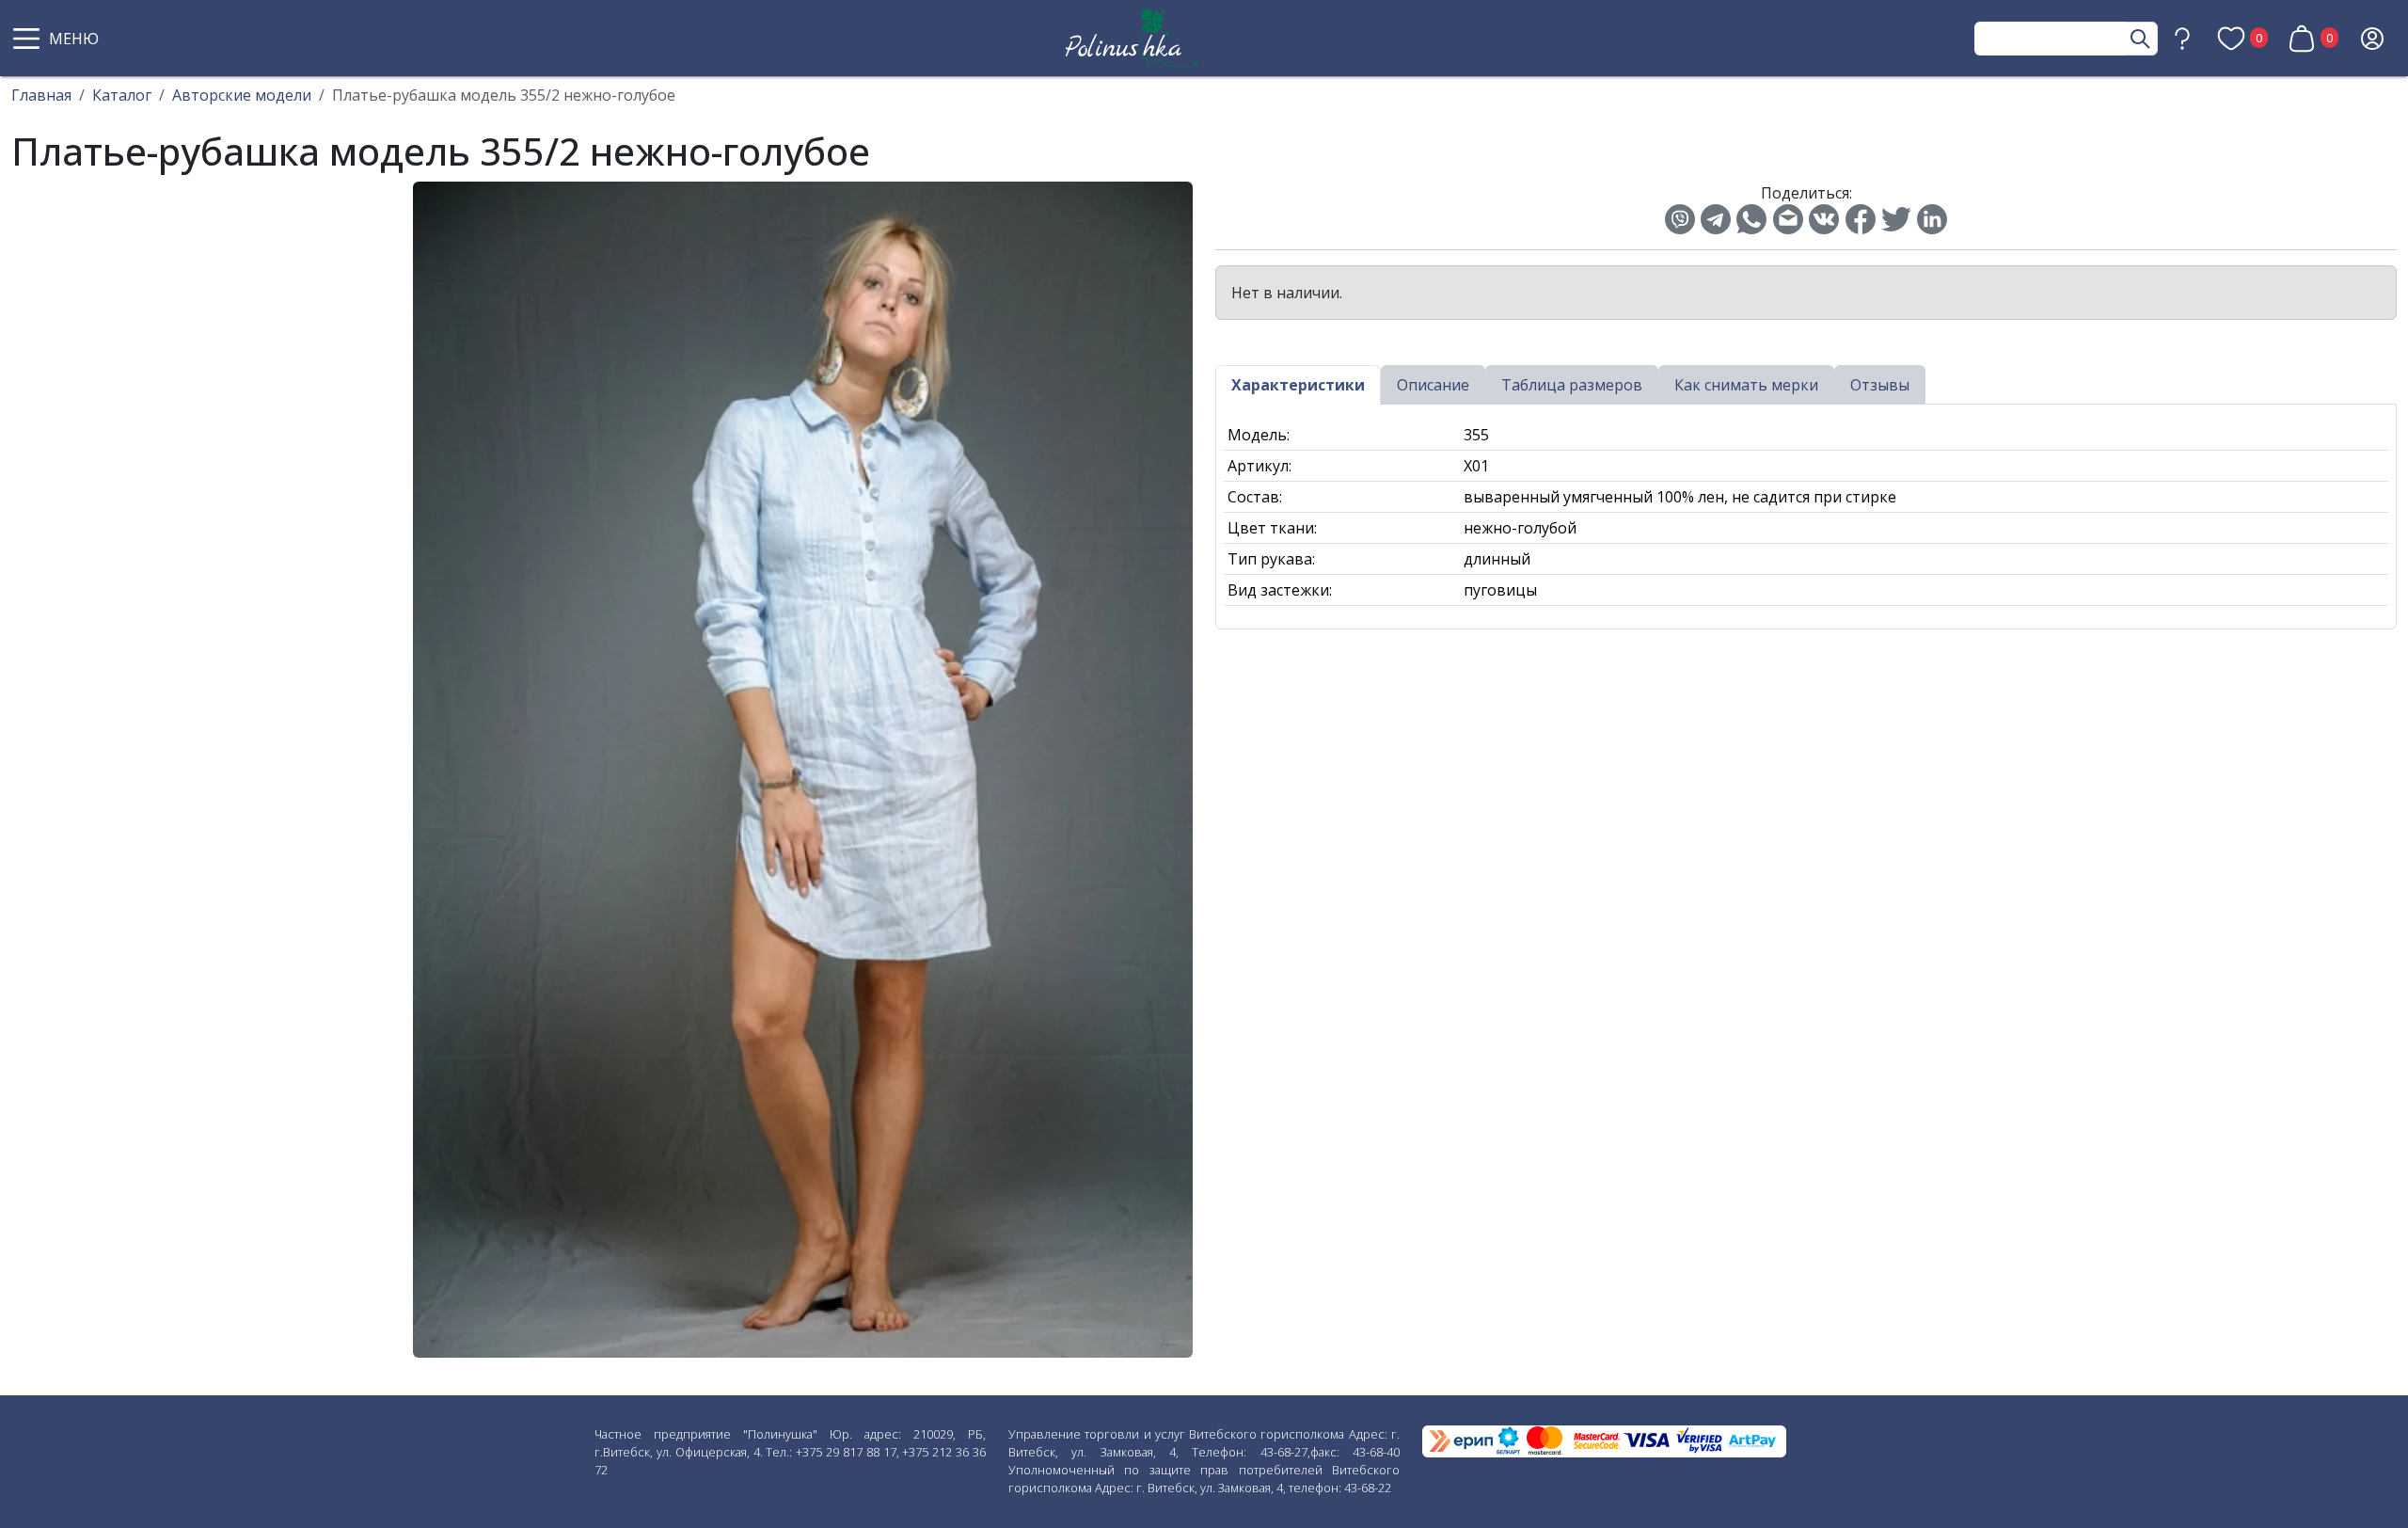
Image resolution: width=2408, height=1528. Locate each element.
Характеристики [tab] (1298, 385)
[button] (58, 39)
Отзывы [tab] (1880, 385)
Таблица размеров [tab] (1572, 385)
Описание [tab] (1433, 385)
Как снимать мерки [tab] (1746, 385)
